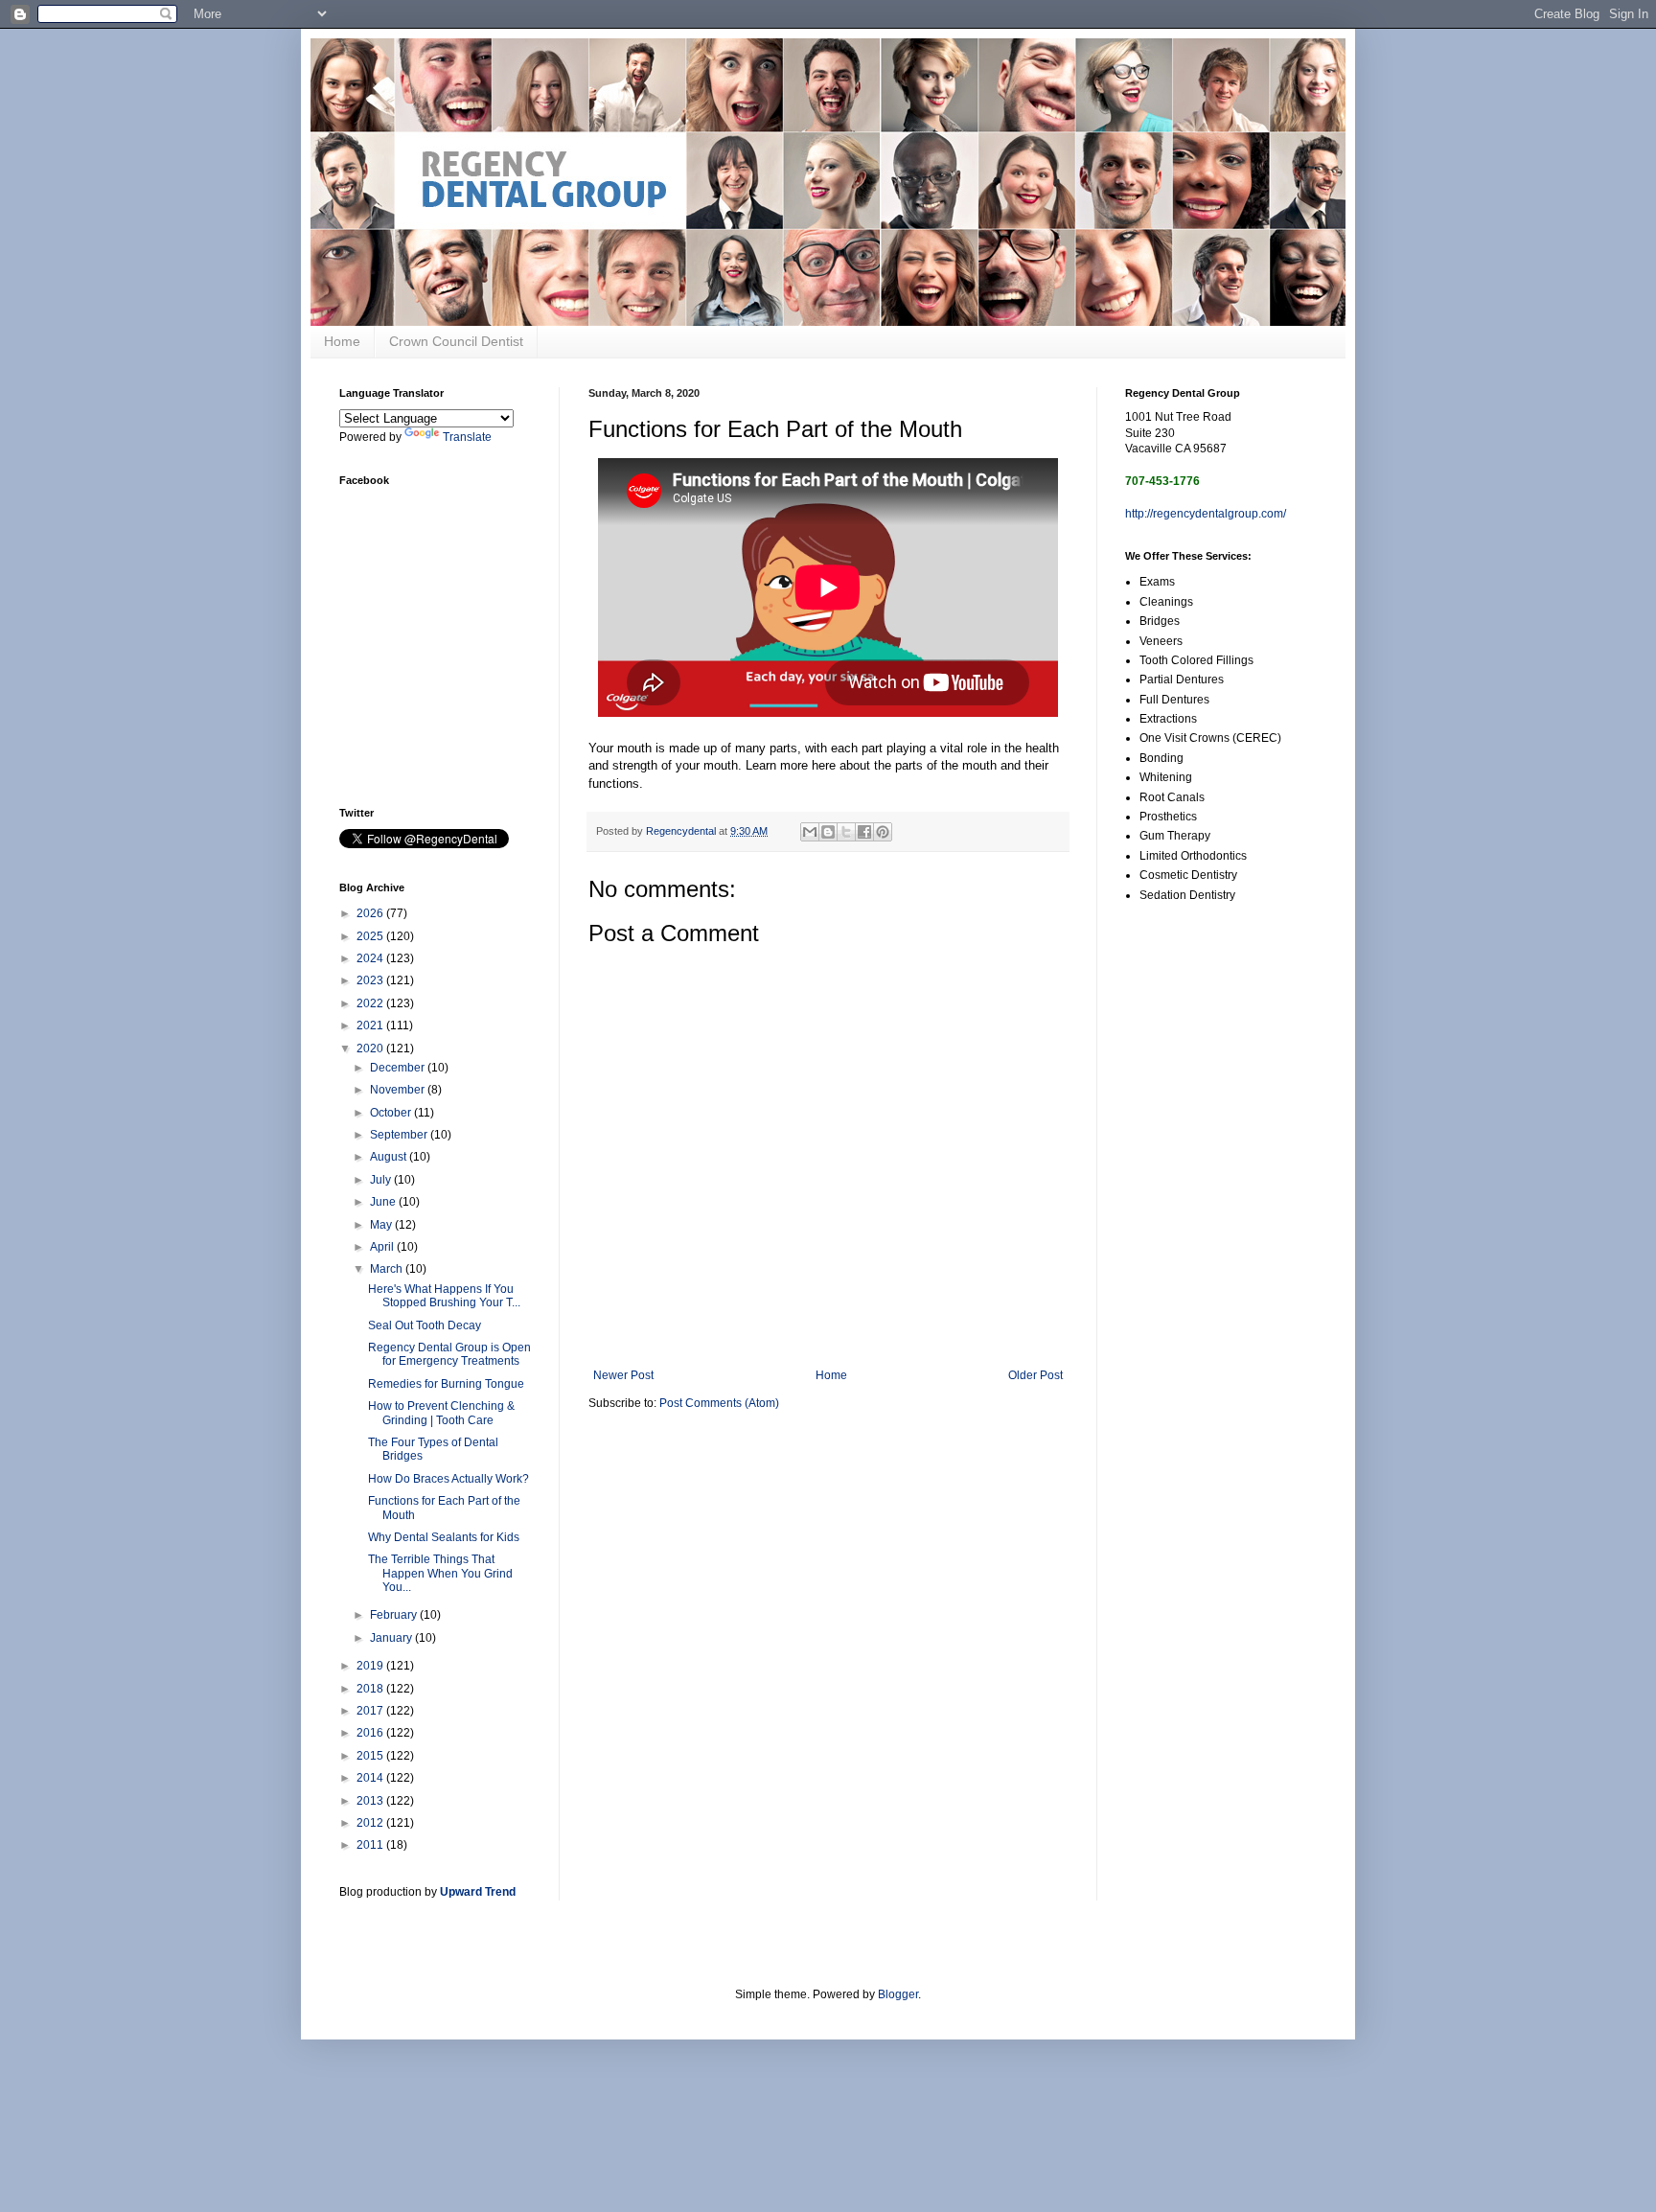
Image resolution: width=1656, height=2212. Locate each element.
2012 (371, 1823)
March (388, 1269)
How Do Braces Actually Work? (448, 1479)
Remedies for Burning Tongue (446, 1384)
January (392, 1638)
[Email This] (810, 832)
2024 (371, 958)
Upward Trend (478, 1892)
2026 (371, 913)
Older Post (1035, 1375)
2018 (371, 1689)
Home (342, 341)
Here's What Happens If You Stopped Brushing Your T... (444, 1296)
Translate (467, 437)
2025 (371, 936)
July (382, 1180)
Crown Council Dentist (456, 341)
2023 (371, 980)
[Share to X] (846, 832)
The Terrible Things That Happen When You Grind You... (440, 1573)
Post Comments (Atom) (719, 1403)
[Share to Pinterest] (883, 832)
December (399, 1068)
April (383, 1247)
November (399, 1090)
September (400, 1135)
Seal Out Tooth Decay (425, 1325)
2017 (371, 1711)
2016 (371, 1733)
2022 (371, 1003)
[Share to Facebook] (864, 832)
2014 (371, 1778)
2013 (371, 1801)
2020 (371, 1048)
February (395, 1615)
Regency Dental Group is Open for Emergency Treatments (449, 1354)
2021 (371, 1025)
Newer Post (623, 1375)
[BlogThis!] (828, 832)
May (382, 1225)
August (390, 1157)
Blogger (898, 1994)
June (384, 1202)
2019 (371, 1666)
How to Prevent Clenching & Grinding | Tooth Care (441, 1413)
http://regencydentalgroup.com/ (1206, 514)
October (392, 1113)
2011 (371, 1845)
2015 (371, 1756)
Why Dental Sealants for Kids (444, 1537)
